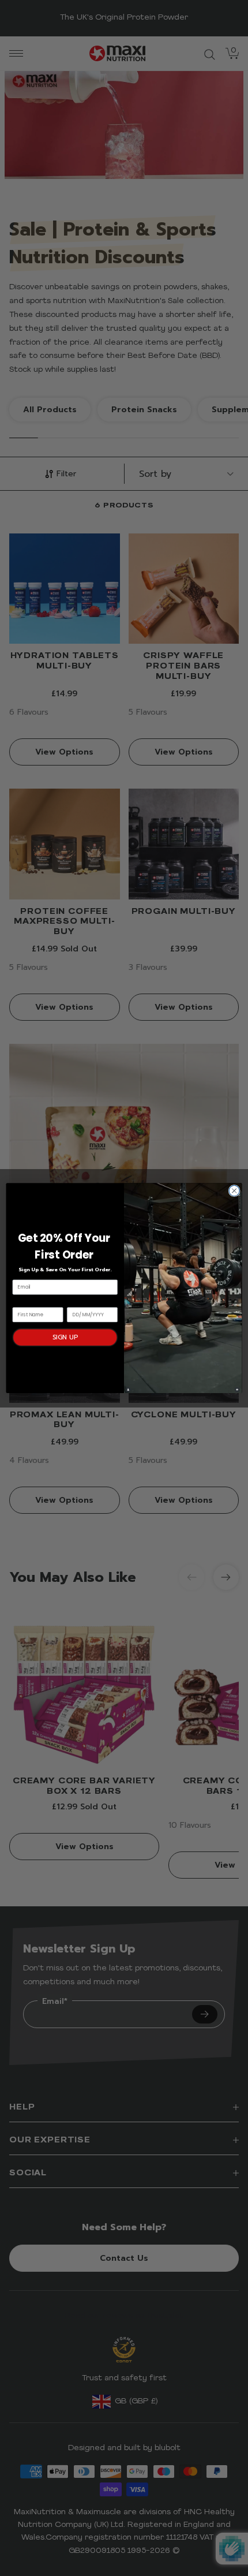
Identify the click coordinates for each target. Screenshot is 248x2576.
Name (20, 1301)
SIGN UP (65, 1337)
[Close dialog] (234, 1190)
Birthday (78, 1301)
